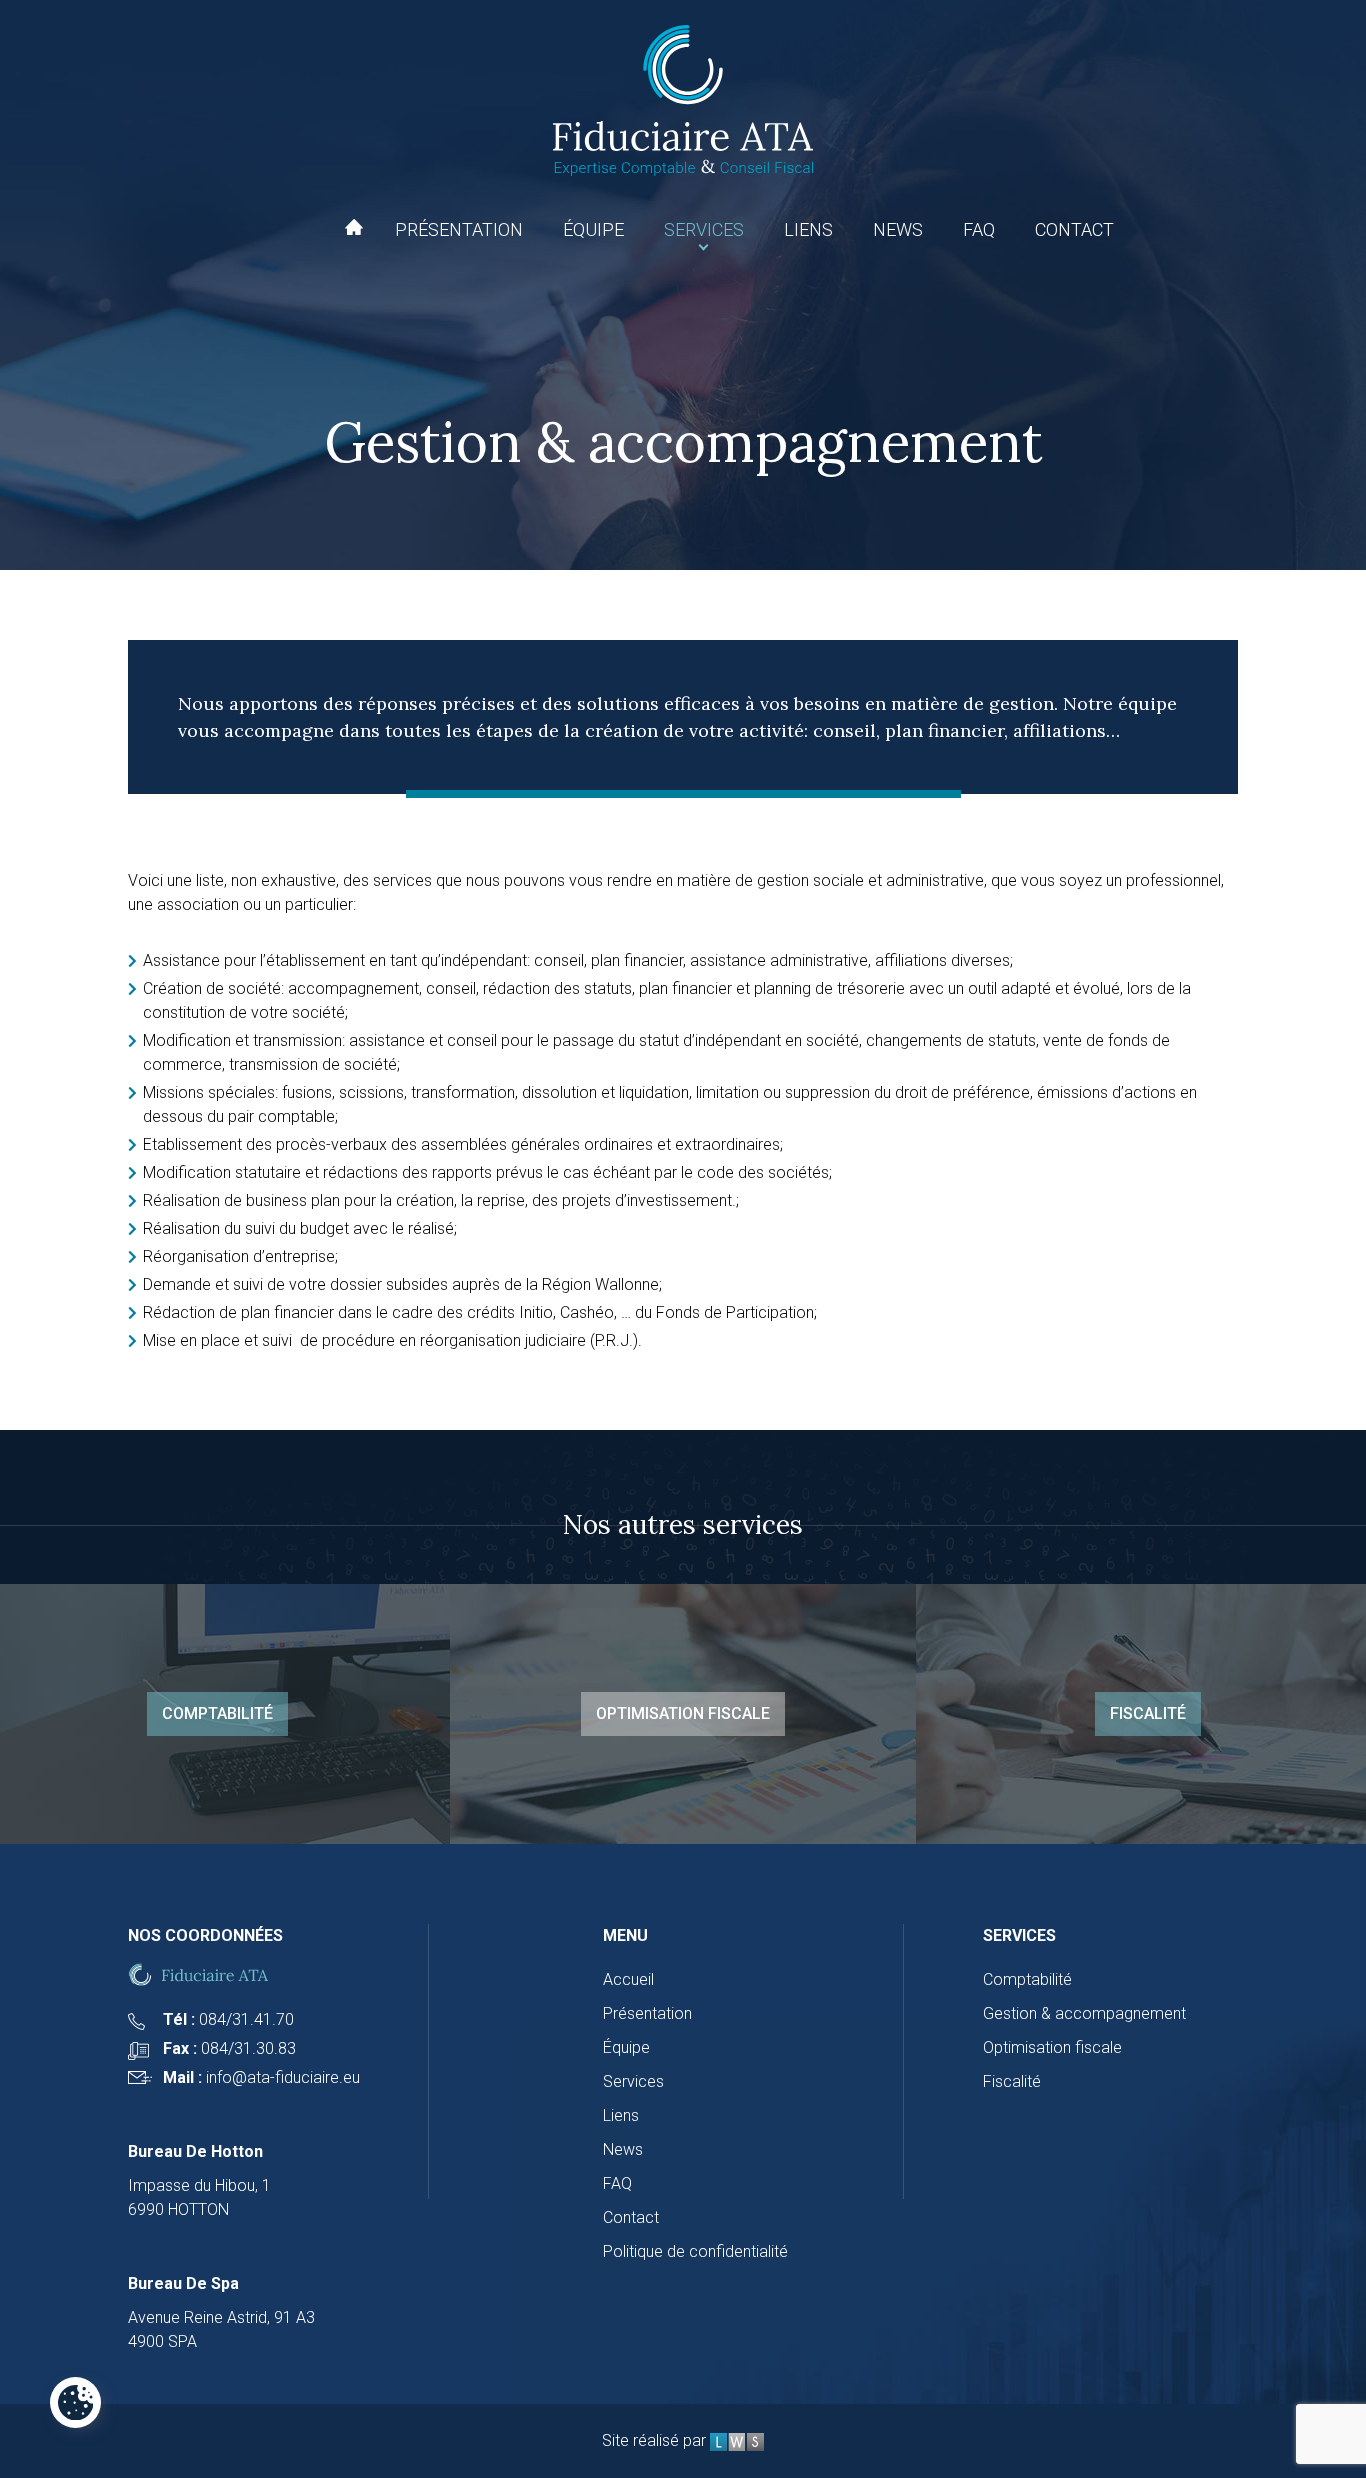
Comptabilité (217, 1713)
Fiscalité (1148, 1713)
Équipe (593, 229)
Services (633, 2081)
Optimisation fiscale (683, 1713)
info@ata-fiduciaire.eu (283, 2077)
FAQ (979, 229)
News (898, 229)
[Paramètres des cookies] (75, 2403)
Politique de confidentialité (695, 2251)
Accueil (354, 227)
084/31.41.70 (246, 2019)
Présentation (459, 229)
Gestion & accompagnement (1084, 2013)
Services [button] (704, 229)
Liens (808, 229)
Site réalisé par (656, 2440)
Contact (1074, 229)
